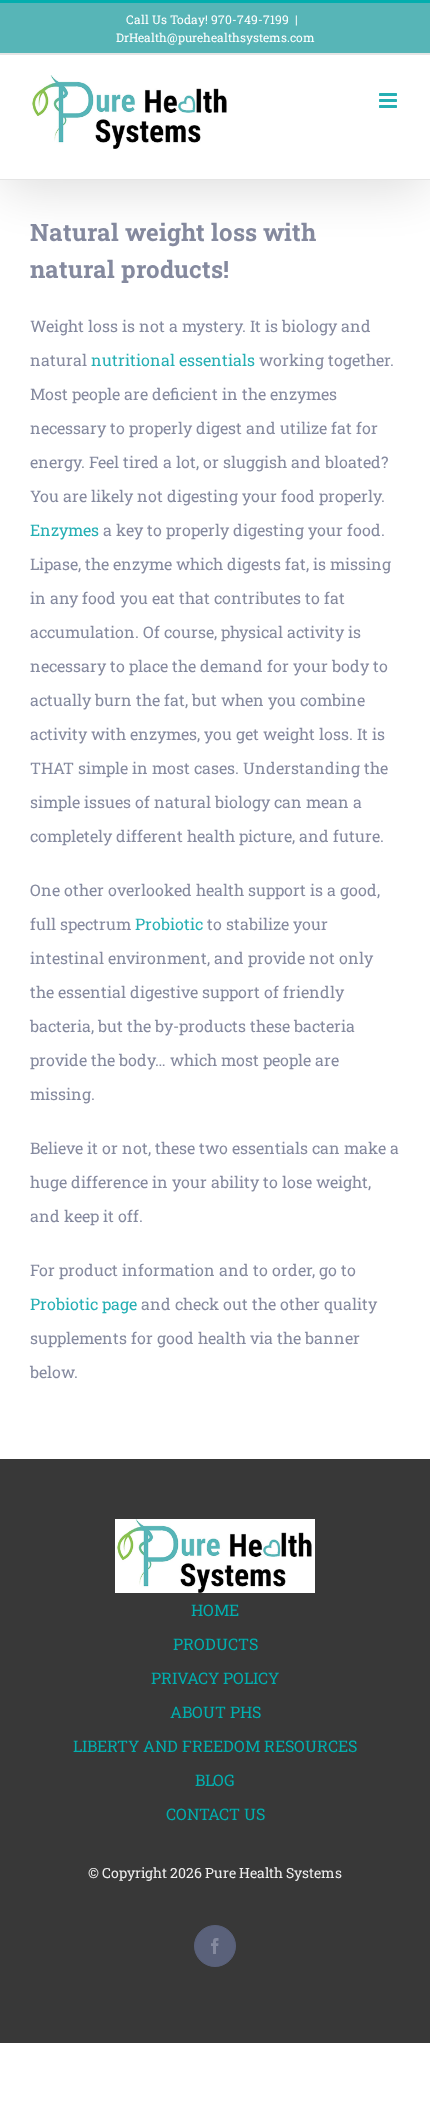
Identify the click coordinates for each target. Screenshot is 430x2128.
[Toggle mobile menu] (389, 100)
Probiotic (169, 923)
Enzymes (64, 529)
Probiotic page (83, 1303)
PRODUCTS (215, 1643)
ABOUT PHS (215, 1711)
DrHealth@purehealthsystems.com (215, 37)
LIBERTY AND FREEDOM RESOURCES (215, 1745)
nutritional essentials (173, 359)
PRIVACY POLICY (215, 1677)
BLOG (215, 1779)
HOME (215, 1609)
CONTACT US (215, 1813)
